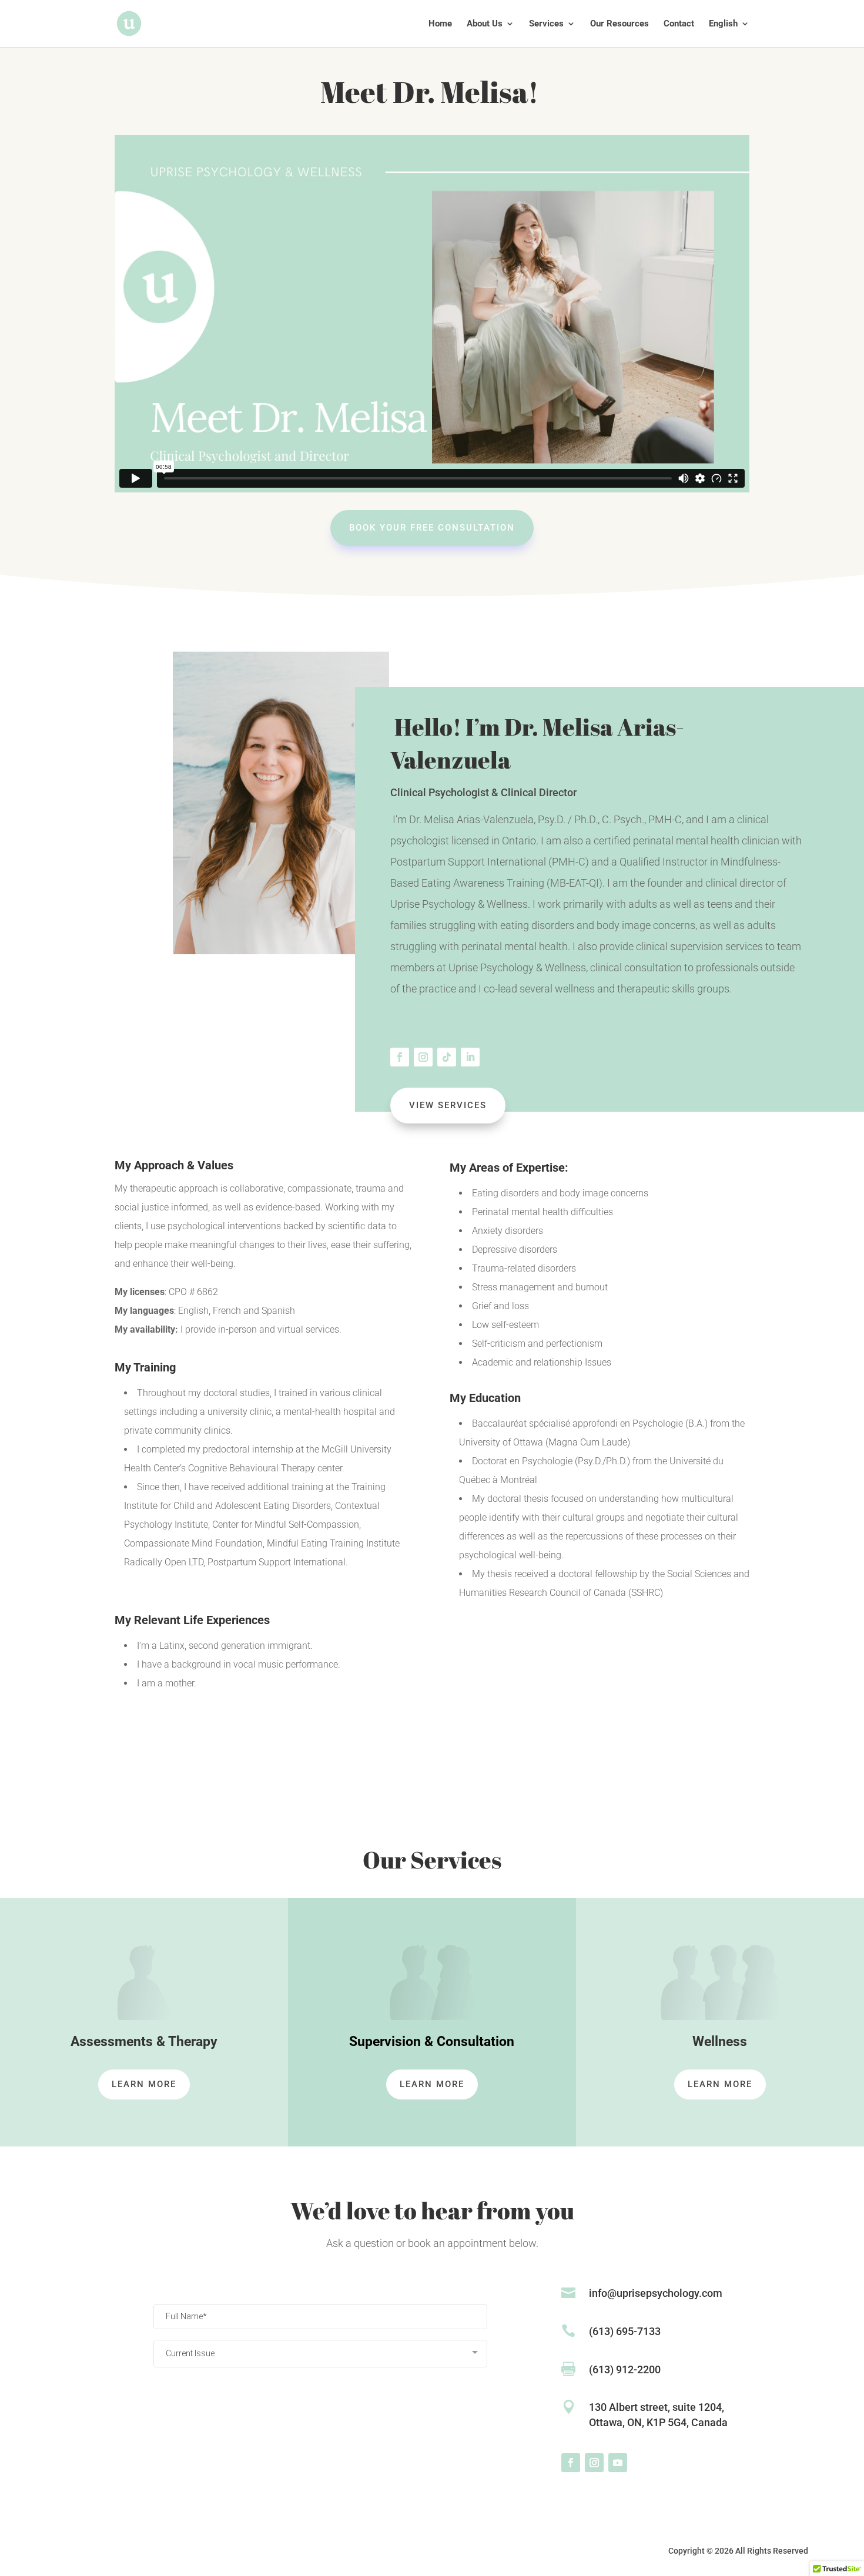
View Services (448, 1105)
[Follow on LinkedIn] (470, 1057)
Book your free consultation (432, 528)
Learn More (144, 2084)
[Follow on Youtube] (618, 2463)
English (723, 24)
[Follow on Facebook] (400, 1057)
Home (440, 24)
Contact (679, 24)
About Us (485, 24)
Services (546, 24)
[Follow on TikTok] (447, 1057)
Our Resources (619, 24)
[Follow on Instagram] (423, 1057)
